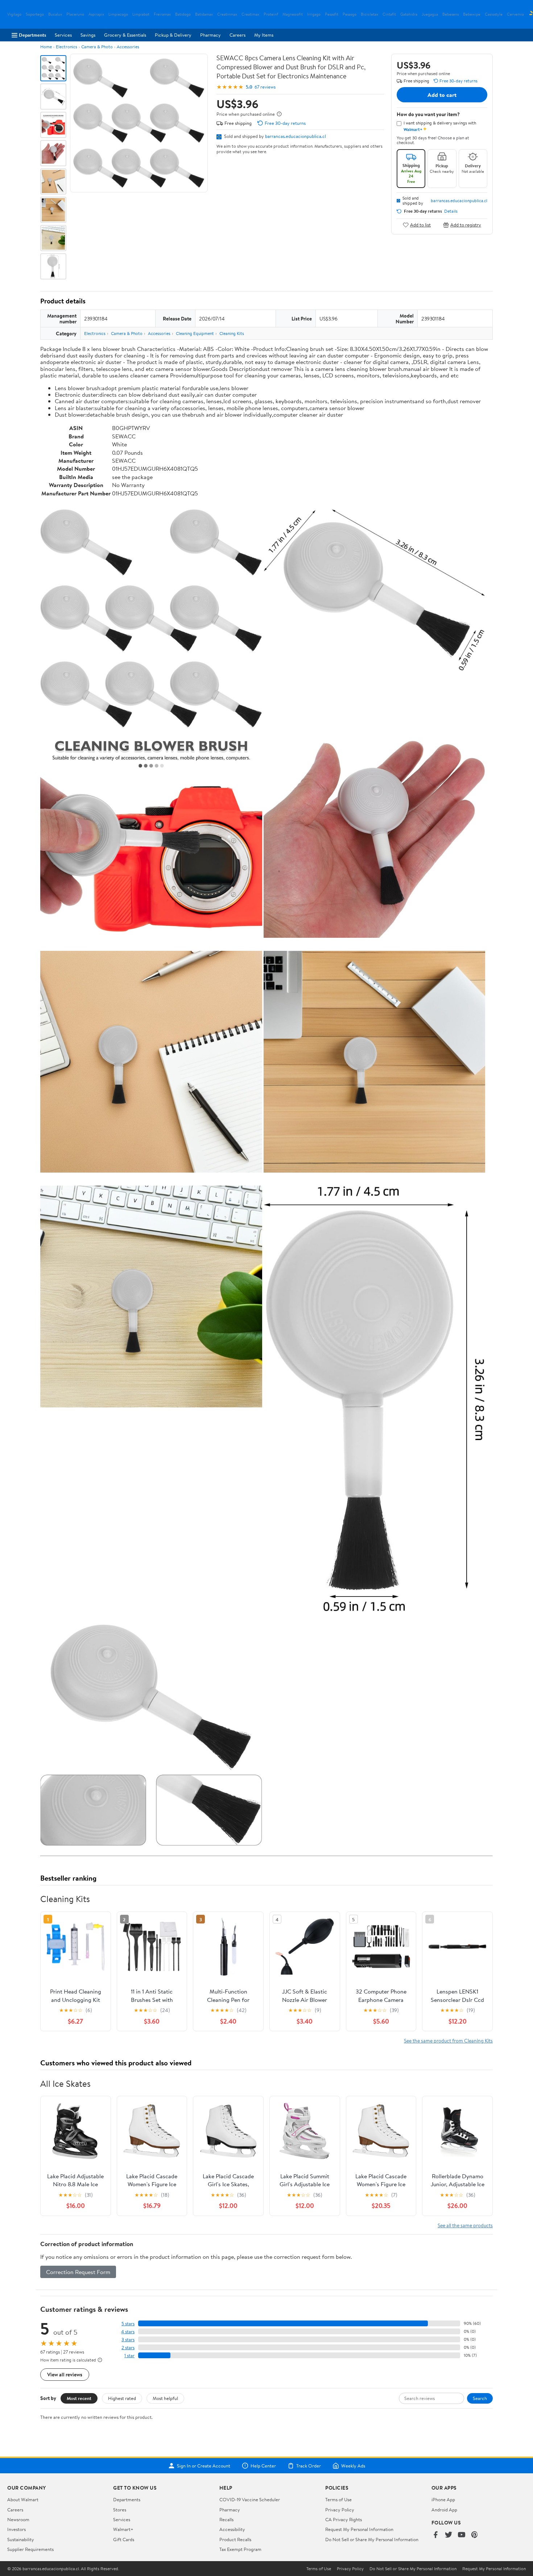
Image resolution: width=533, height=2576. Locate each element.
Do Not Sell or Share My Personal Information (372, 2539)
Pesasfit (332, 14)
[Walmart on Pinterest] (475, 2535)
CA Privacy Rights (344, 2519)
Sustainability (21, 2539)
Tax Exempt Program (240, 2549)
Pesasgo (350, 14)
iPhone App (443, 2499)
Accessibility (232, 2529)
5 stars (128, 2324)
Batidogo (183, 14)
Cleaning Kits (232, 333)
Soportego (35, 14)
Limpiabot (141, 14)
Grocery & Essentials (125, 35)
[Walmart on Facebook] (435, 2535)
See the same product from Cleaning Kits (448, 2041)
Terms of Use (338, 2499)
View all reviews (65, 2374)
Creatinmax (227, 14)
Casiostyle (494, 14)
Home (46, 47)
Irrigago (314, 14)
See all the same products (465, 2225)
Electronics (67, 47)
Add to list (420, 225)
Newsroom (18, 2519)
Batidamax (204, 14)
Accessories (128, 47)
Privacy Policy (340, 2510)
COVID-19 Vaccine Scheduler (250, 2499)
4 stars (128, 2332)
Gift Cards (124, 2539)
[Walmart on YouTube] (462, 2535)
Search (480, 2398)
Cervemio (515, 14)
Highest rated (122, 2398)
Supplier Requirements (30, 2549)
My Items (264, 35)
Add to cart (442, 95)
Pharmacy (210, 35)
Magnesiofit (293, 14)
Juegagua (430, 14)
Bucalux (55, 14)
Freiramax (162, 14)
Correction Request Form (78, 2272)
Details (451, 211)
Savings (88, 35)
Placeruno (75, 14)
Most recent (79, 2398)
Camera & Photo (97, 47)
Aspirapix (96, 14)
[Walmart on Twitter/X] (449, 2535)
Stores (120, 2510)
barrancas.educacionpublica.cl (296, 136)
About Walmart (23, 2499)
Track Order (309, 2466)
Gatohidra (409, 14)
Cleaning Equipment (195, 333)
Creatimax (250, 14)
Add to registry (466, 225)
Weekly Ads (353, 2466)
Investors (16, 2529)
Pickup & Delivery (173, 35)
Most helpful (165, 2398)
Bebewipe (472, 14)
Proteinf (271, 14)
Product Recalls (235, 2539)
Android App (444, 2510)
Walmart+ (123, 2529)
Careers (237, 35)
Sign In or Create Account (204, 2466)
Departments (32, 35)
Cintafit (389, 14)
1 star (129, 2356)
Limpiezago (118, 14)
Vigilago (14, 14)
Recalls (226, 2519)
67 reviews (265, 87)
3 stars (128, 2340)
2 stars (128, 2348)
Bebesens (451, 14)
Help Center (263, 2466)
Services (63, 35)
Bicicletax (369, 14)
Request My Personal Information (359, 2529)
